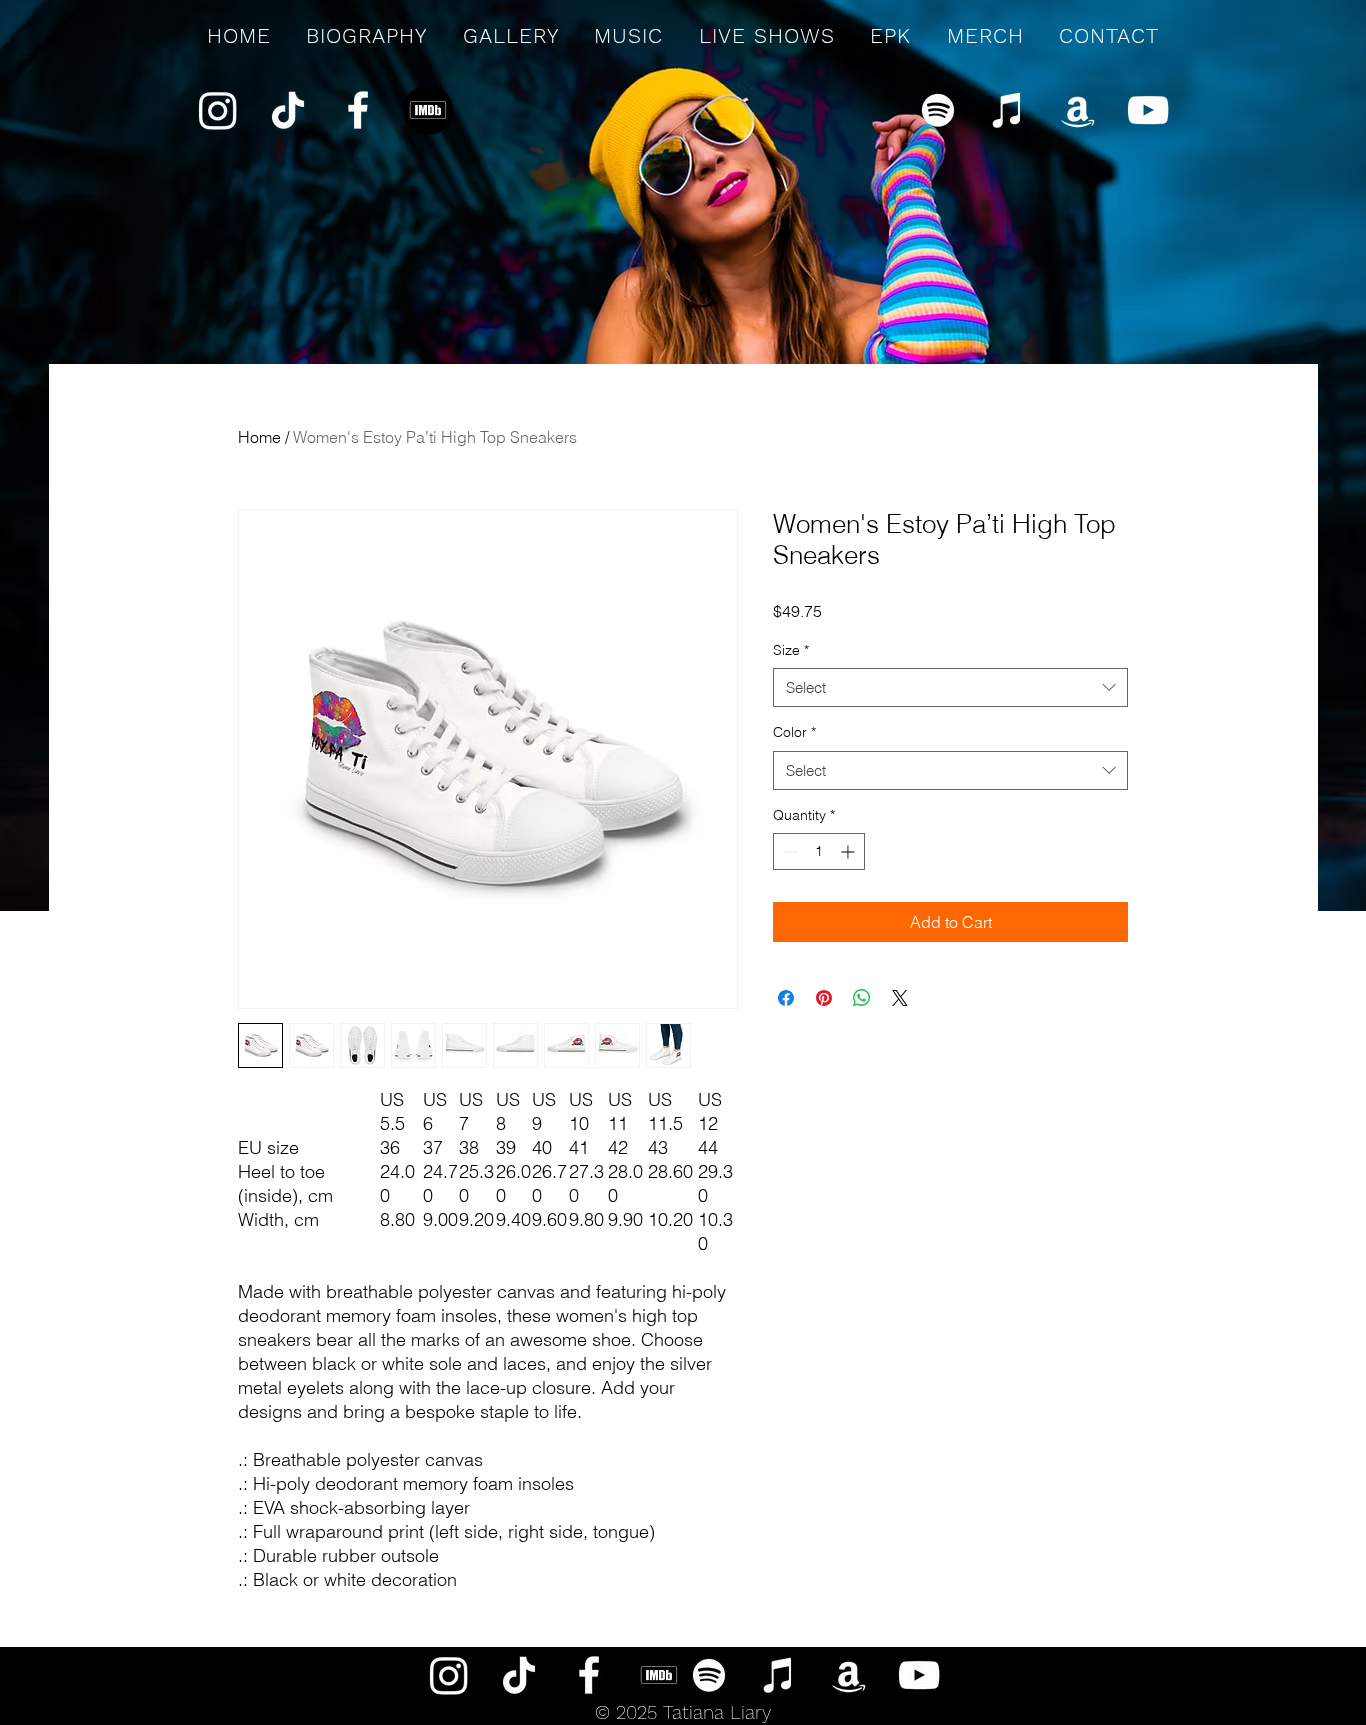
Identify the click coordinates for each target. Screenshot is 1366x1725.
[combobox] (950, 687)
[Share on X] (900, 998)
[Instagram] (218, 110)
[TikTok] (288, 110)
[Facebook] (358, 110)
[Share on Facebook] (786, 998)
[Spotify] (938, 110)
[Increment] (849, 851)
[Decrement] (788, 851)
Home (259, 437)
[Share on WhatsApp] (862, 998)
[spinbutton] (819, 851)
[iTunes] (1008, 110)
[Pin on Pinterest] (824, 998)
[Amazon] (1078, 110)
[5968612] (428, 110)
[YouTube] (1148, 110)
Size (791, 650)
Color (794, 732)
